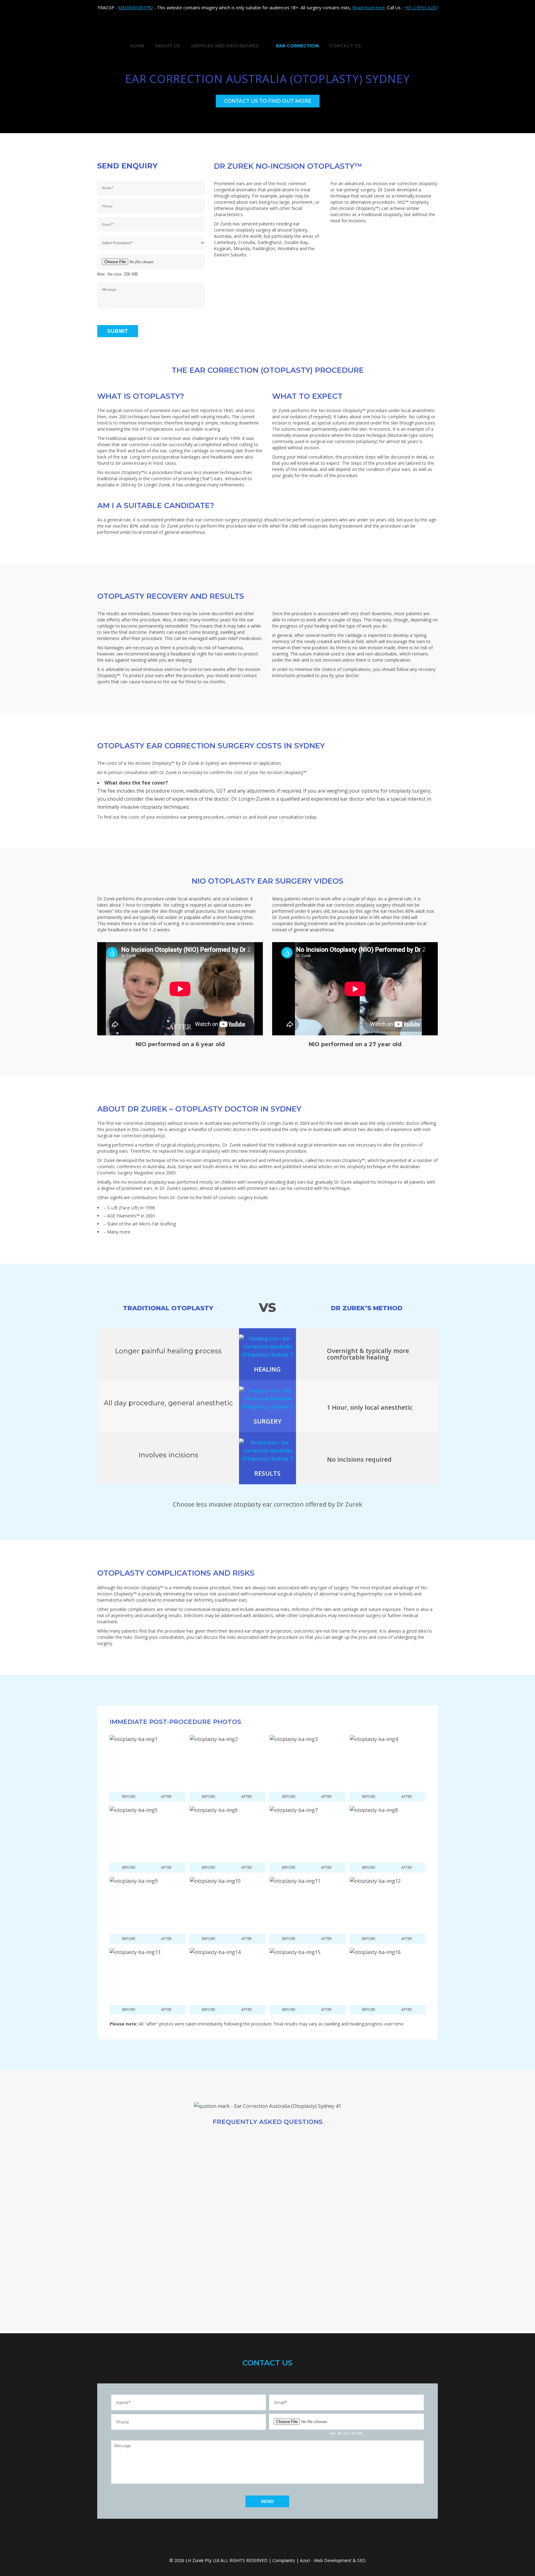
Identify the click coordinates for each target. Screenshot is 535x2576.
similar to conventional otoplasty (197, 1609)
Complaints (284, 2560)
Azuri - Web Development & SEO (333, 2560)
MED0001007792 (136, 8)
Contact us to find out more (268, 101)
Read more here (369, 8)
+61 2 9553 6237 (421, 8)
